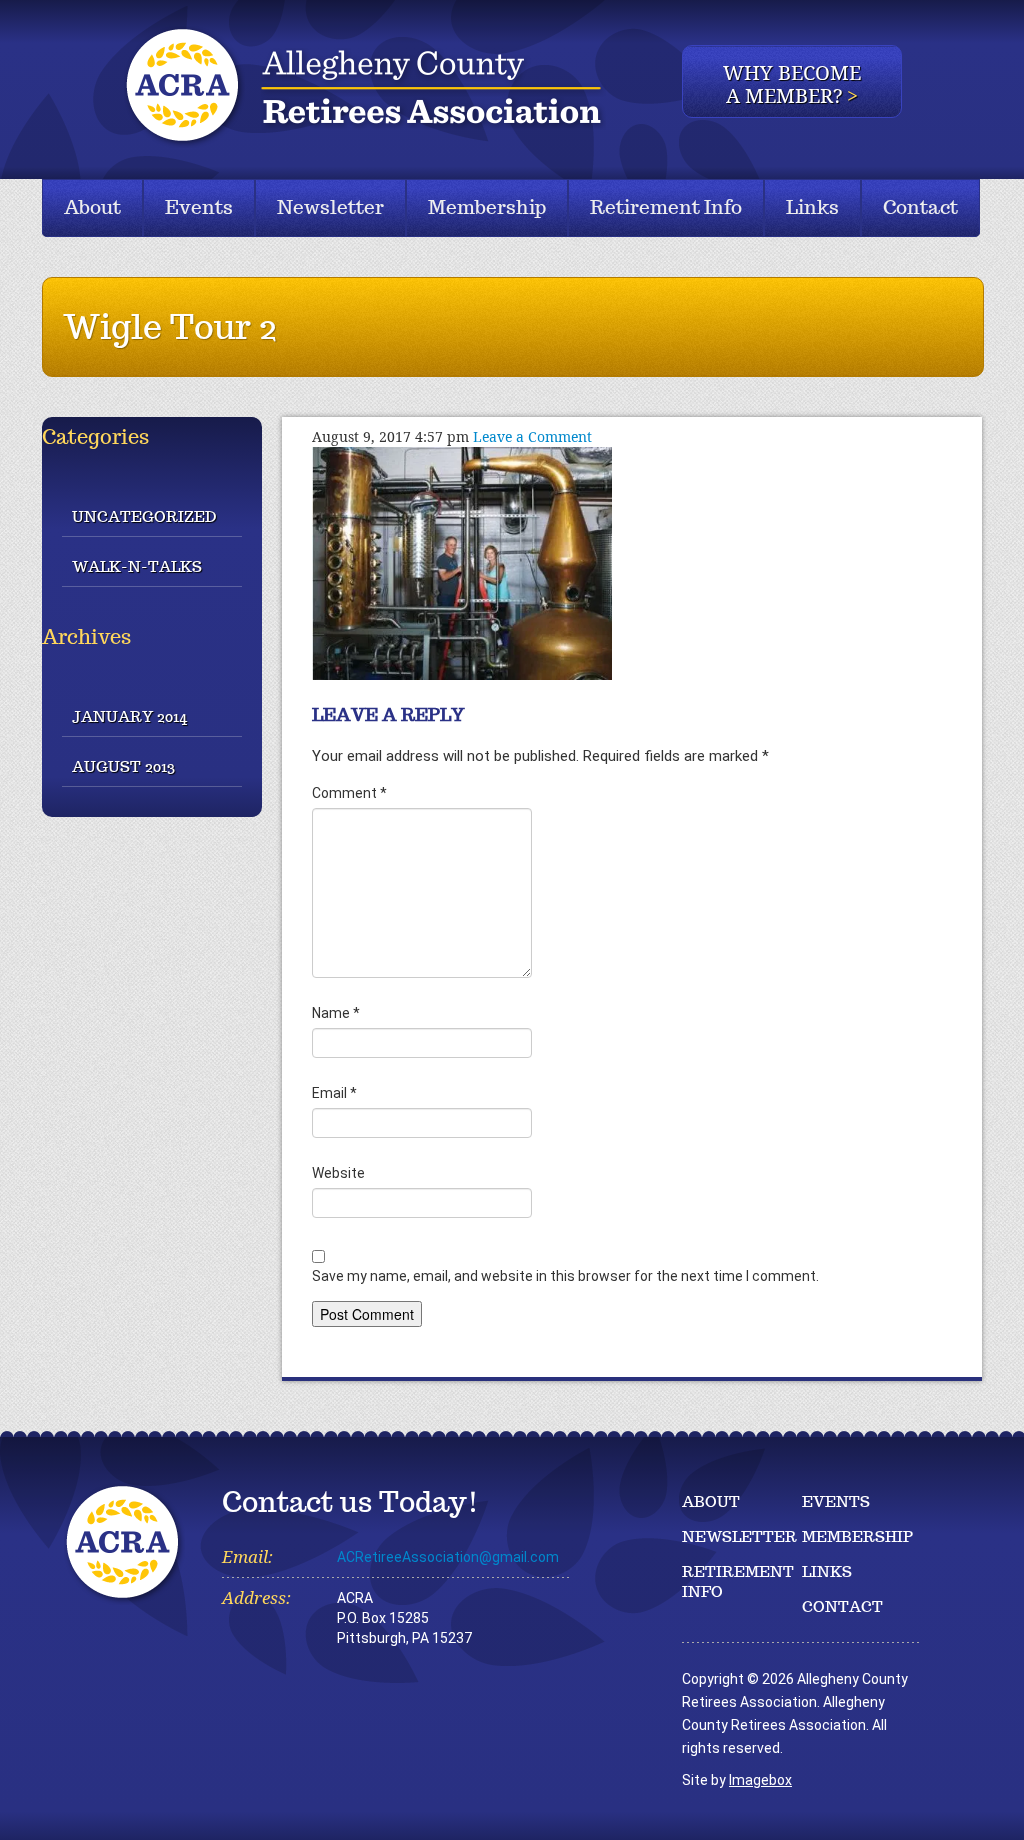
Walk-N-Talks (137, 567)
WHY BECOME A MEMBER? (792, 84)
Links (812, 207)
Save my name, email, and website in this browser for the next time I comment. (565, 1276)
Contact (920, 207)
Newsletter (330, 207)
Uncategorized (144, 517)
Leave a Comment (532, 436)
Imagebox (760, 1780)
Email (334, 1093)
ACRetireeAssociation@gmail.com (448, 1557)
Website (338, 1173)
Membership (487, 207)
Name (336, 1013)
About (92, 207)
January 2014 (129, 717)
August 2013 (123, 767)
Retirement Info (666, 207)
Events (199, 207)
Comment (349, 793)
